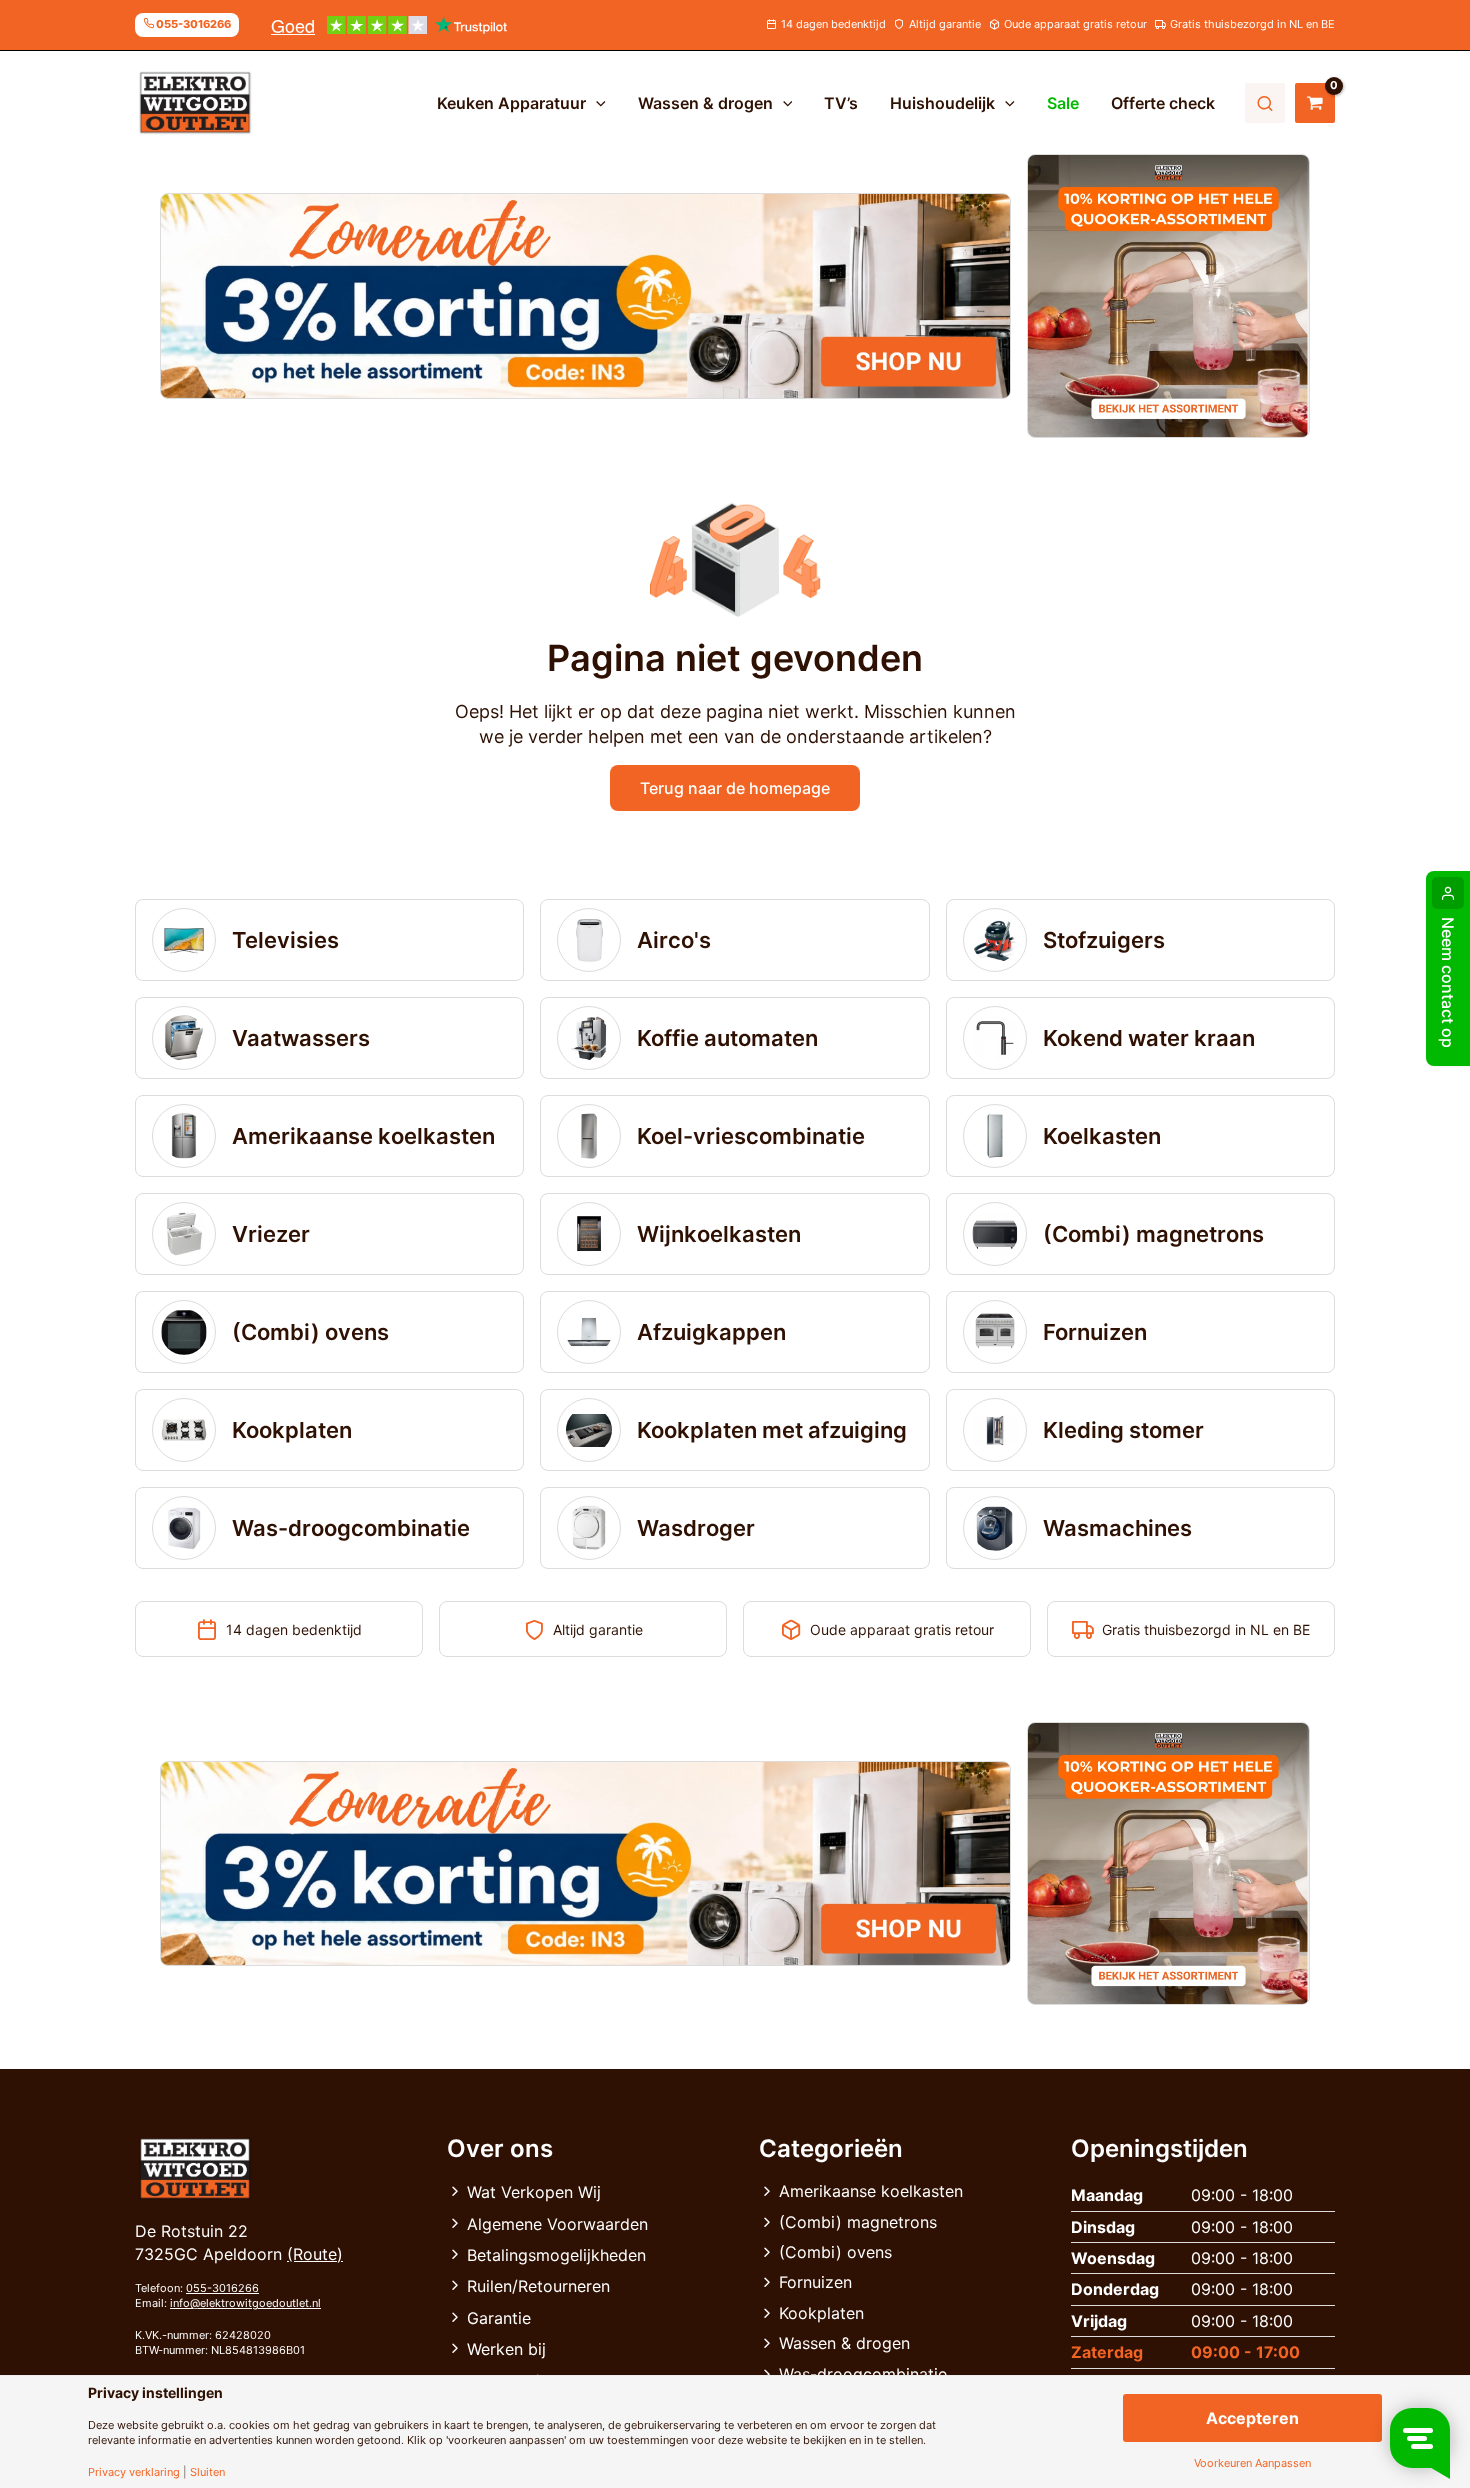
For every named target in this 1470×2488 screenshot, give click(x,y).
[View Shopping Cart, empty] (1315, 103)
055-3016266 (222, 2288)
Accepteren (1252, 2418)
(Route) (315, 2254)
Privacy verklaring (134, 2472)
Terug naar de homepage (735, 788)
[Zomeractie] (585, 296)
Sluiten (207, 2472)
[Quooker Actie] (1169, 296)
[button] (596, 103)
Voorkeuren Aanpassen (1252, 2463)
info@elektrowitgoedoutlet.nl (245, 2303)
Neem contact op (1448, 982)
